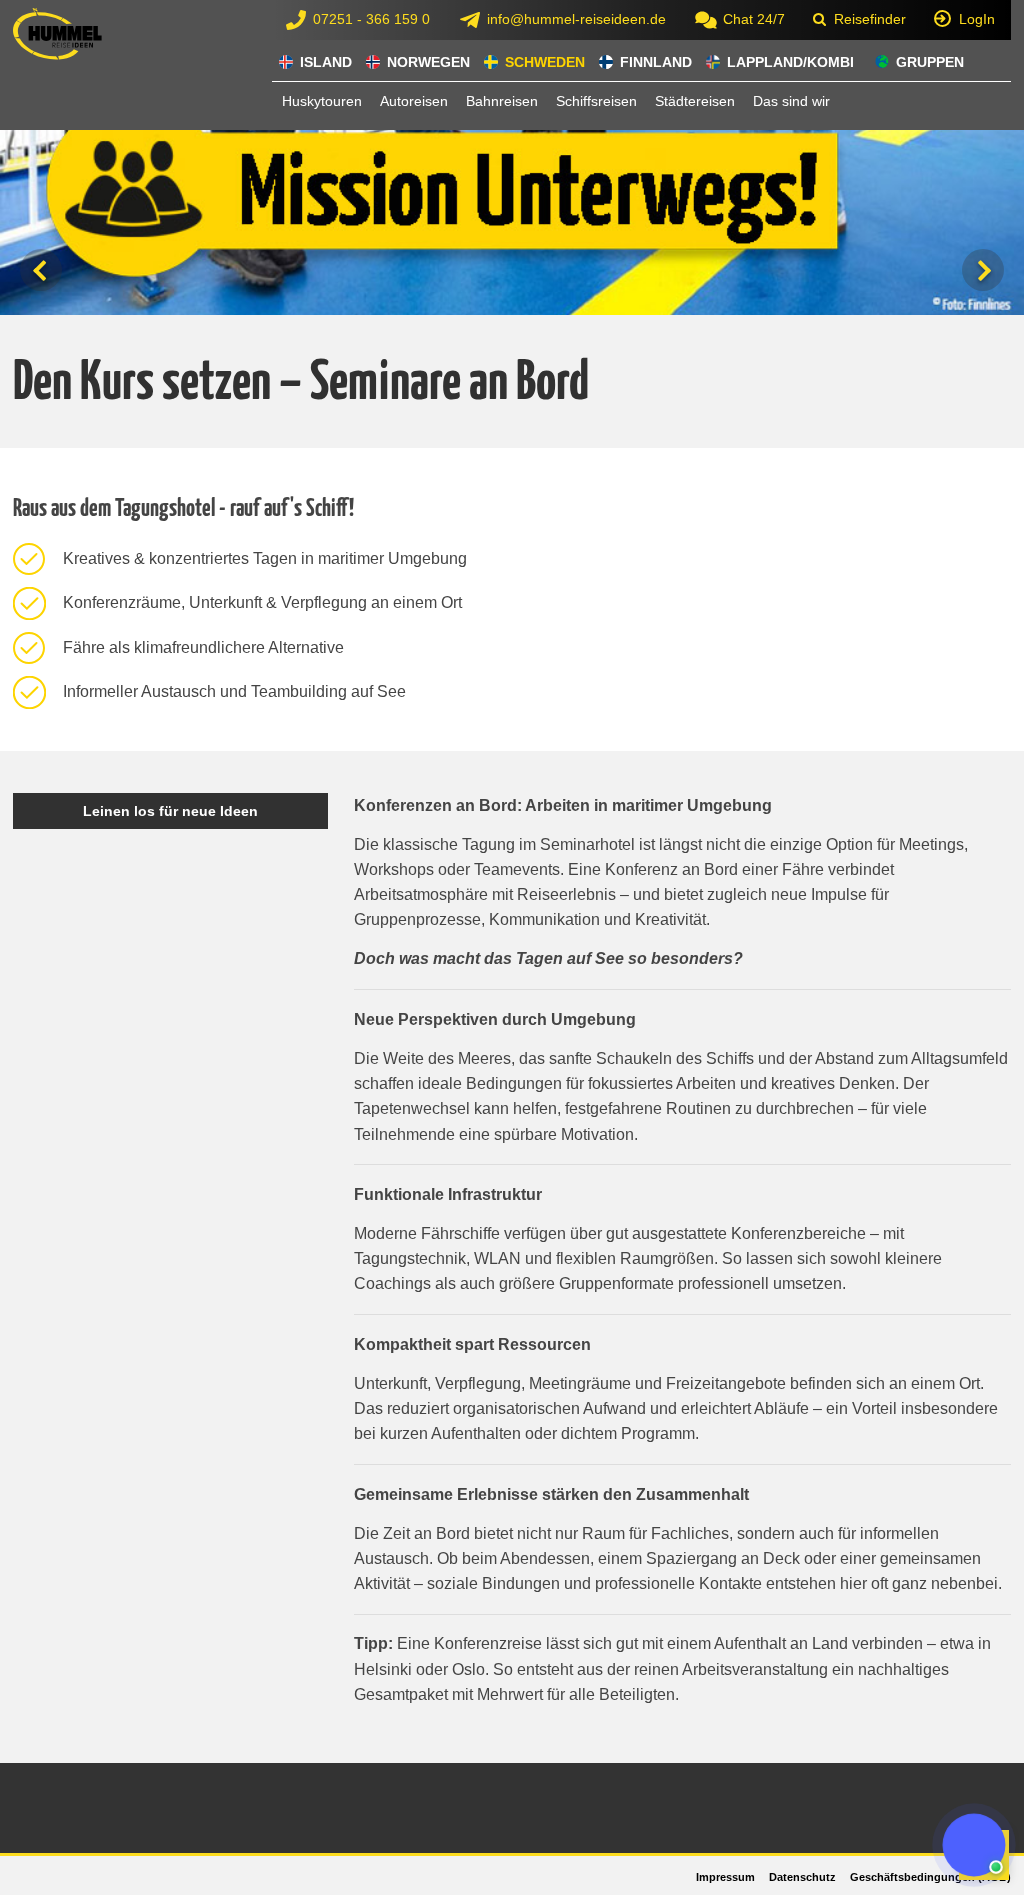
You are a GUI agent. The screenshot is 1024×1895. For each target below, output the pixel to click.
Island (326, 62)
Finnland (656, 62)
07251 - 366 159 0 (371, 19)
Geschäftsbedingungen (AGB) (930, 1877)
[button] (973, 1844)
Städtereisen (695, 101)
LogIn (977, 19)
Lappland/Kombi (790, 62)
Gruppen (930, 62)
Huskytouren (322, 101)
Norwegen (428, 62)
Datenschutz (802, 1877)
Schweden (545, 62)
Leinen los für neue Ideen (170, 811)
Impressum (725, 1877)
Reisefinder (870, 19)
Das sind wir (791, 101)
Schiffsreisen (596, 101)
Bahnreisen (502, 101)
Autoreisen (414, 101)
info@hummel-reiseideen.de (576, 19)
